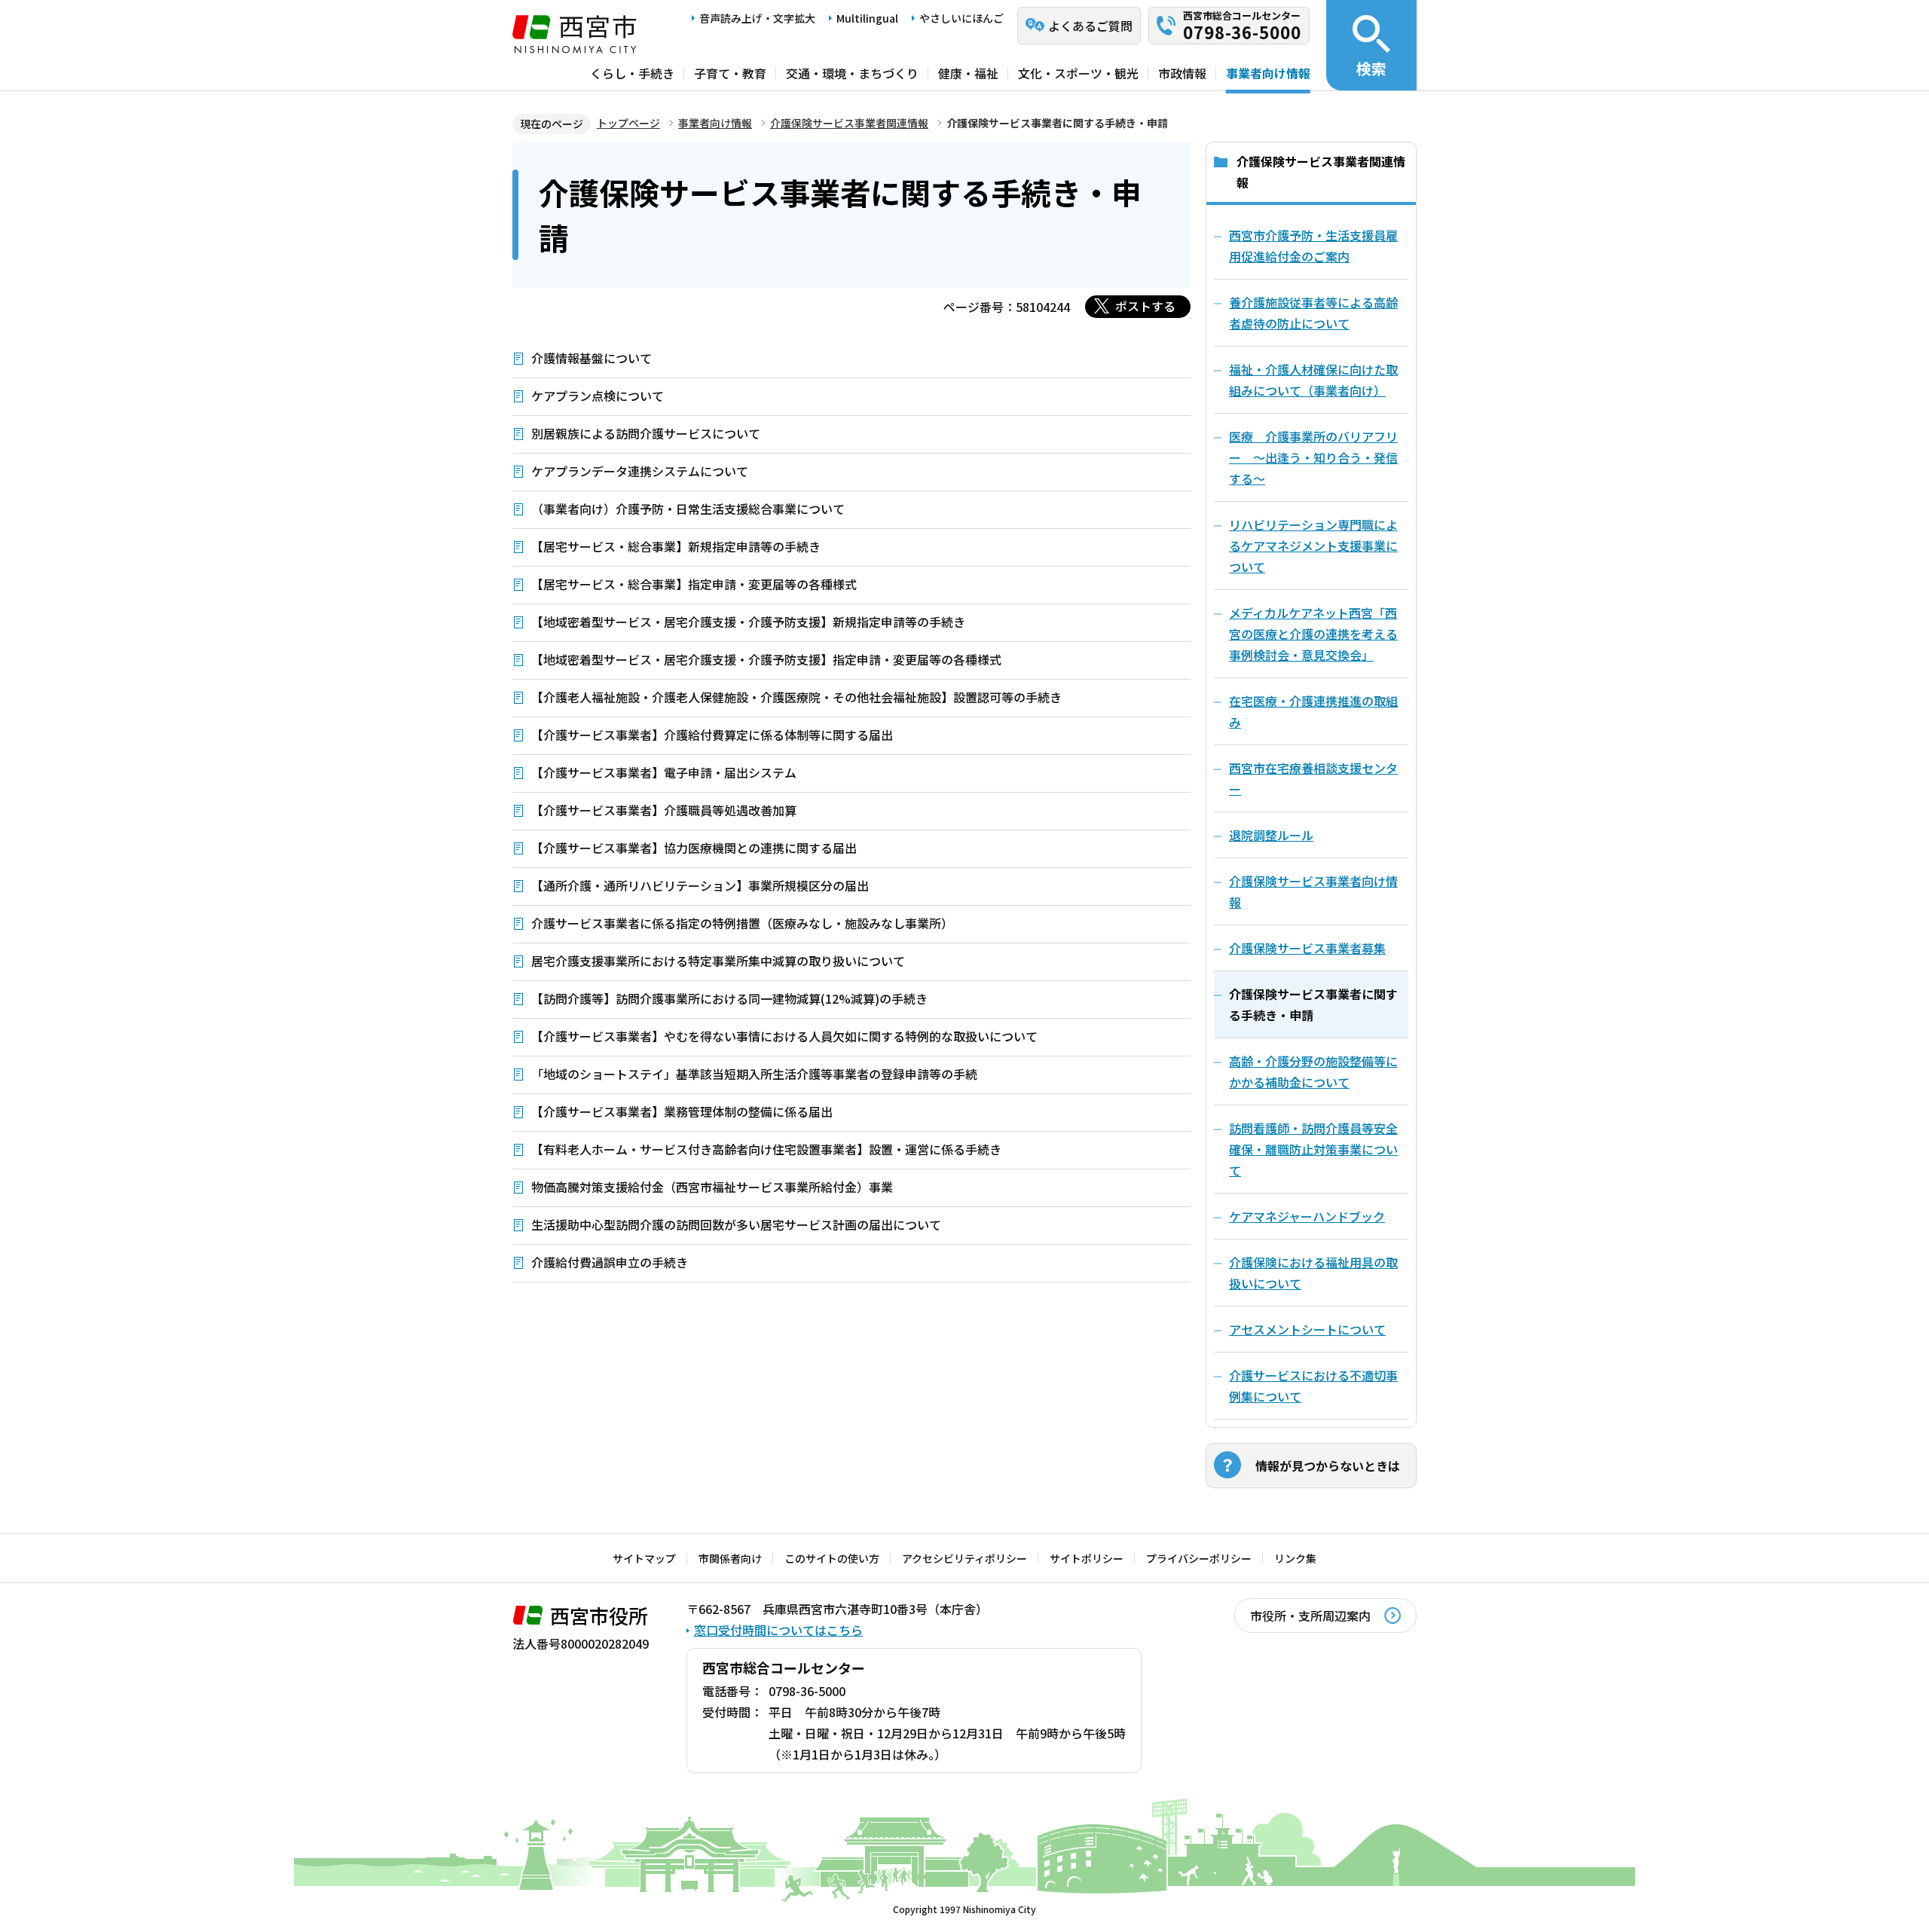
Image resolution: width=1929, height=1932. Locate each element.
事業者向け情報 (1268, 73)
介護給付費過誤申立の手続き (610, 1262)
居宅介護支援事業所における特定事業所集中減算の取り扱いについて (718, 961)
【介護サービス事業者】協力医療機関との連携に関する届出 (694, 848)
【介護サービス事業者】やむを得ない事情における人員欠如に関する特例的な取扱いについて (784, 1036)
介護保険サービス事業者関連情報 (849, 123)
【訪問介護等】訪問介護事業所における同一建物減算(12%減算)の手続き (729, 998)
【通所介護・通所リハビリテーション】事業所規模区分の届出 (700, 885)
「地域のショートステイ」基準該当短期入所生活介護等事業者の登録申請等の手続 (754, 1074)
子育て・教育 (730, 73)
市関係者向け (730, 1558)
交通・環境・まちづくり (852, 73)
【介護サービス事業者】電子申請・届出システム (664, 772)
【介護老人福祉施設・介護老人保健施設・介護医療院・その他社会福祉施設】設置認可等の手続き (796, 697)
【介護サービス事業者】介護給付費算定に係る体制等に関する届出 (712, 735)
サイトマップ (644, 1558)
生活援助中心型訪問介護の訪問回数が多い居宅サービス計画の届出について (736, 1224)
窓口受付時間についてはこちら (778, 1630)
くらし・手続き (632, 73)
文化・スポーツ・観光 (1078, 73)
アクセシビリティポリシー (964, 1558)
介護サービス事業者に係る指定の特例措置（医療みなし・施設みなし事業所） (742, 923)
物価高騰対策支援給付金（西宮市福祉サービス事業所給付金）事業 (712, 1187)
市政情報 (1182, 73)
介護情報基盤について (592, 358)
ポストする (1145, 306)
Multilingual (867, 18)
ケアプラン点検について (598, 396)
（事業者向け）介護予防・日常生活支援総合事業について (688, 509)
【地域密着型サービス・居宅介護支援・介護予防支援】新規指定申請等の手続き (748, 622)
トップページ (628, 123)
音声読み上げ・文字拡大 (757, 18)
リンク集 (1295, 1558)
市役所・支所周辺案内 (1310, 1616)
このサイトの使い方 (832, 1558)
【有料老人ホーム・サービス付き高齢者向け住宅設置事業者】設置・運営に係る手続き (766, 1149)
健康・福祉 (968, 73)
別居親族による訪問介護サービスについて (646, 433)
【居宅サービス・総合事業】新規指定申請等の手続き (676, 546)
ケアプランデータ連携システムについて (640, 471)
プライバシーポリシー (1199, 1558)
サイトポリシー (1087, 1558)
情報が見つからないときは (1328, 1466)
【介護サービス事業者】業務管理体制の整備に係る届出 (682, 1111)
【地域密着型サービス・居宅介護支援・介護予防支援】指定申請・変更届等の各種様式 (766, 659)
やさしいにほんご (961, 18)
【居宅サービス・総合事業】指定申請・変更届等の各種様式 (694, 584)
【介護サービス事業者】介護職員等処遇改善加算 (664, 810)
